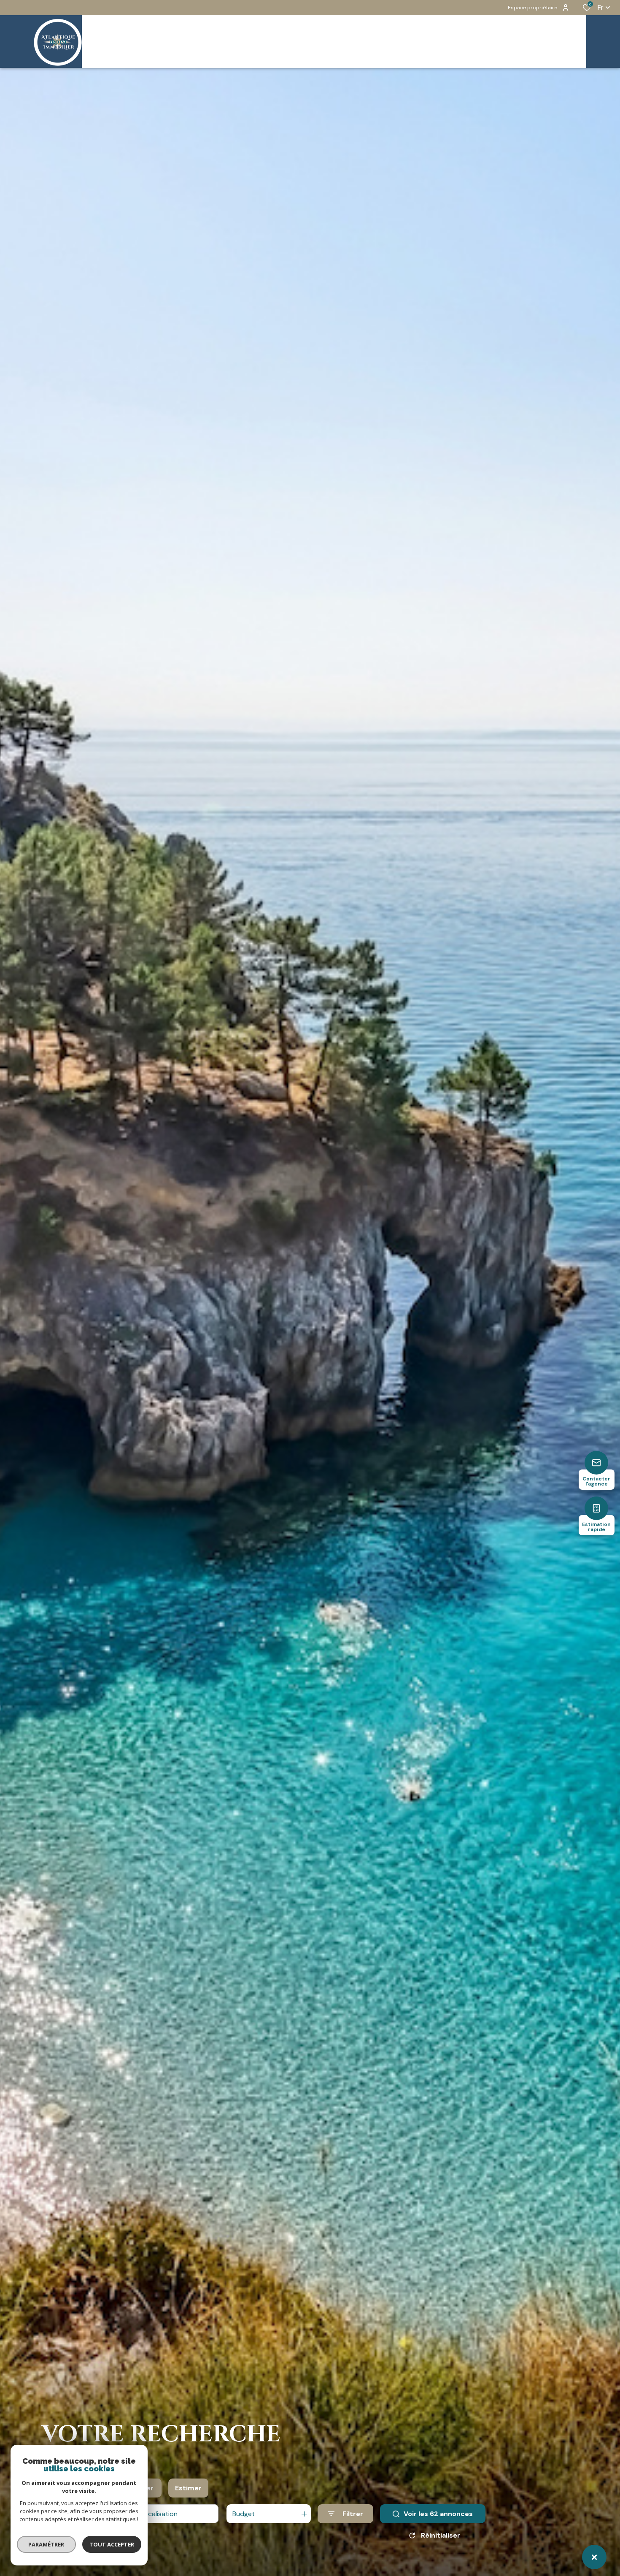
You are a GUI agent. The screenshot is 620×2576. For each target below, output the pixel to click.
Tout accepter (112, 2544)
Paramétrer (47, 2544)
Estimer (188, 2488)
